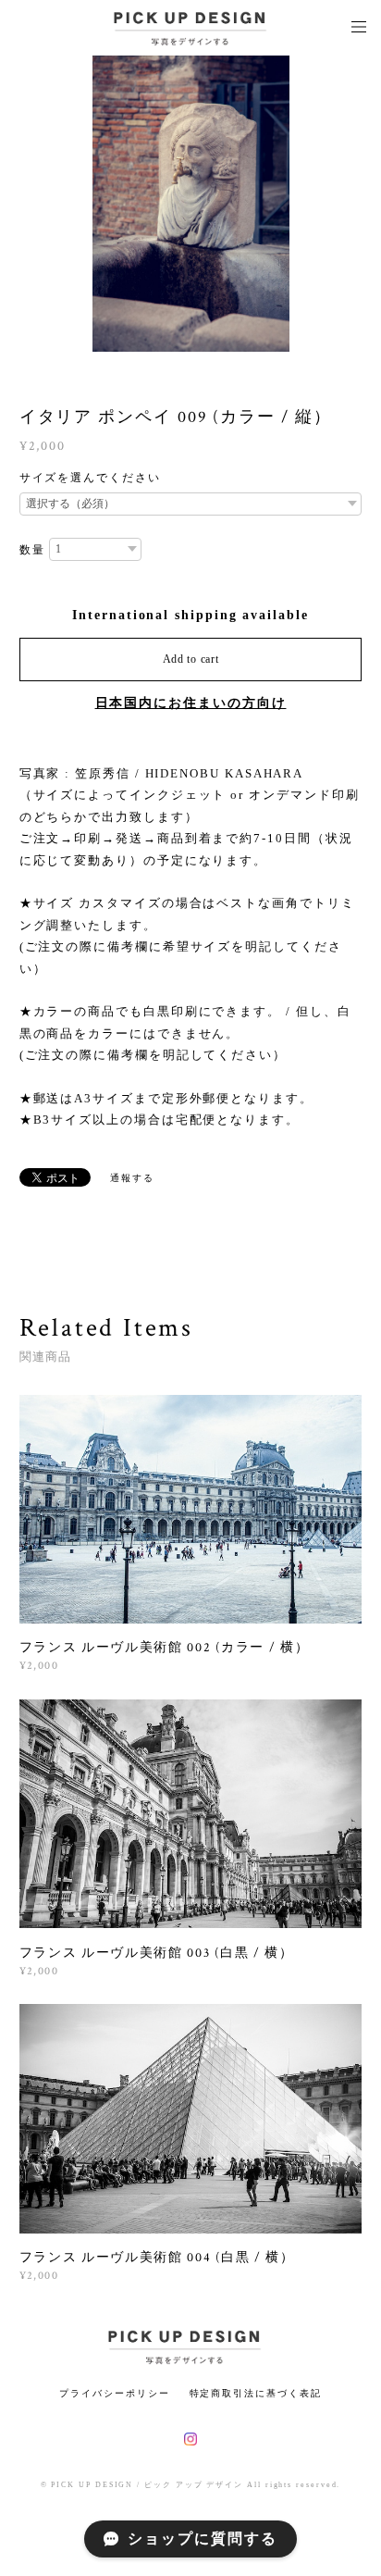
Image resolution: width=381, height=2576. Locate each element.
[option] (191, 204)
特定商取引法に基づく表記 (256, 2393)
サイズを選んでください (90, 478)
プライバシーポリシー (114, 2393)
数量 (32, 550)
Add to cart (191, 659)
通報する (132, 1178)
